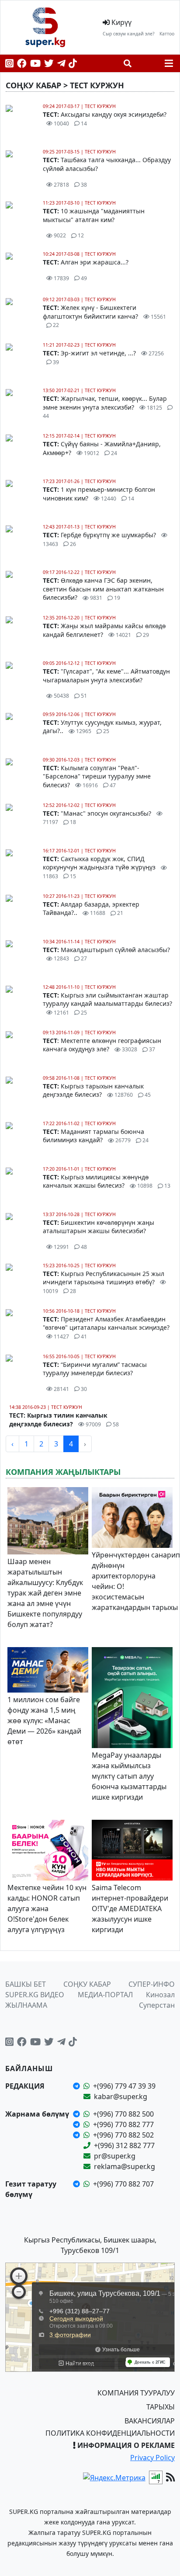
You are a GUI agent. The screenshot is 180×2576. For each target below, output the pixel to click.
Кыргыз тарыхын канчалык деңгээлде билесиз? (97, 1090)
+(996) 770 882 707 (123, 2184)
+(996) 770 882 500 (123, 2114)
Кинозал (160, 1995)
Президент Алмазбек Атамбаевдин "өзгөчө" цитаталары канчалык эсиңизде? (106, 1328)
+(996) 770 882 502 (123, 2135)
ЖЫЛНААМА (26, 2005)
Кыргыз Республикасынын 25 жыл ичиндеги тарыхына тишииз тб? (104, 1282)
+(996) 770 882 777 (123, 2124)
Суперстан (157, 2005)
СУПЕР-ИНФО (152, 1984)
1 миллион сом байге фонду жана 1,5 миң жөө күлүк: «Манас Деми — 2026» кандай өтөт (44, 1721)
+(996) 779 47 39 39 (124, 2086)
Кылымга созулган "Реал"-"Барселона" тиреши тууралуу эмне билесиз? (97, 776)
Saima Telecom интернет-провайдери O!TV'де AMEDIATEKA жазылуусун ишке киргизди (130, 1909)
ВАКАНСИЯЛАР (150, 2421)
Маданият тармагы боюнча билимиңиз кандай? (96, 1136)
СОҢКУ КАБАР (87, 1984)
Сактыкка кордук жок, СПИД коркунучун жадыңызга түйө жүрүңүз (100, 867)
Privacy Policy (152, 2458)
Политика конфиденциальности (110, 2433)
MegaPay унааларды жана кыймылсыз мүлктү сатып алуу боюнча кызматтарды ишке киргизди (129, 1776)
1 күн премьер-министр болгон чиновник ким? (99, 494)
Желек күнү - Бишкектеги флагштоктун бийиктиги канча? (104, 316)
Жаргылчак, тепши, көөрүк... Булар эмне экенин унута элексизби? (105, 407)
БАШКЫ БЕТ (26, 1984)
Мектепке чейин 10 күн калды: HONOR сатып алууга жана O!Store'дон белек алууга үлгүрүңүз (47, 1909)
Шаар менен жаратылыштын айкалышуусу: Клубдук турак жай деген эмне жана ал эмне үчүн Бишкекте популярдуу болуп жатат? (45, 1593)
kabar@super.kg (121, 2096)
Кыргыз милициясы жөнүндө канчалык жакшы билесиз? (107, 1181)
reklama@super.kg (125, 2166)
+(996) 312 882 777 (124, 2145)
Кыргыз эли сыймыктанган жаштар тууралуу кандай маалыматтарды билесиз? (107, 1004)
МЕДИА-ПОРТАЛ (105, 1995)
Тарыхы (161, 2407)
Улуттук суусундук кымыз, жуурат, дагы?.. (102, 727)
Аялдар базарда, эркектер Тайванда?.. (91, 909)
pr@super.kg (115, 2156)
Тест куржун (100, 106)
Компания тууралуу (136, 2393)
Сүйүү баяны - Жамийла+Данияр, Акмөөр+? (102, 448)
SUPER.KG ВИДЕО (35, 1995)
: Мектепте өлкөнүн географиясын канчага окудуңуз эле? (102, 1045)
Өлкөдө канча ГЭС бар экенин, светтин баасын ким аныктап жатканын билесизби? (103, 589)
